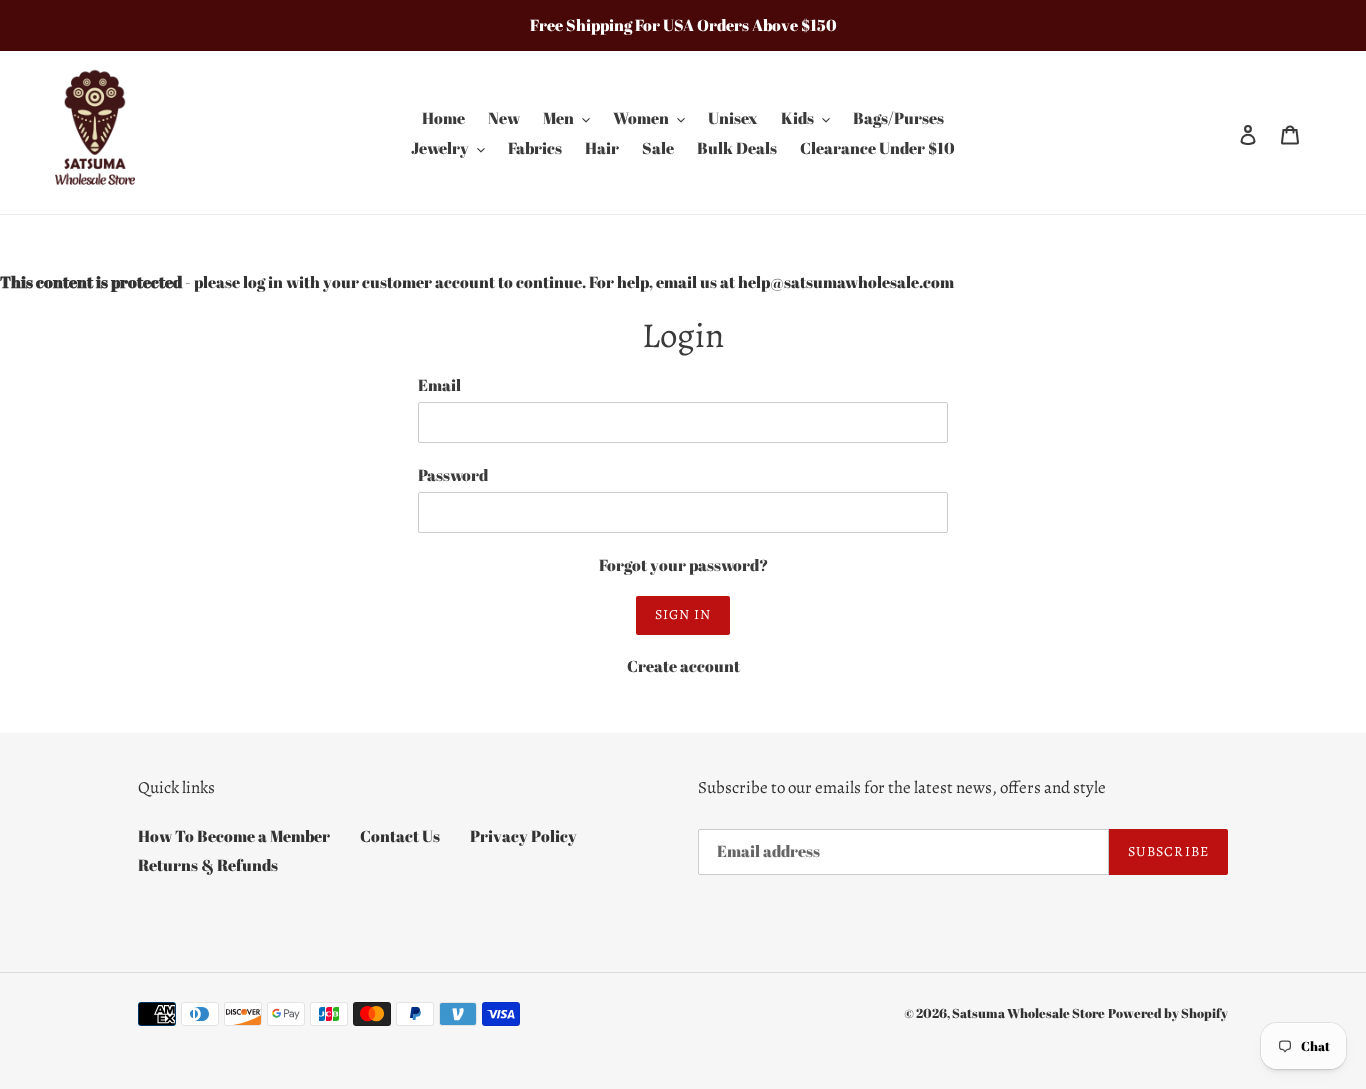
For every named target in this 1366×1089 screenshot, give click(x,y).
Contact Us (400, 836)
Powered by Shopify (1168, 1013)
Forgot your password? (683, 565)
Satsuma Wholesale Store (1028, 1013)
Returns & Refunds (208, 865)
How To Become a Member (234, 836)
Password (453, 475)
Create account (683, 666)
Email (439, 385)
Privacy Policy (523, 836)
